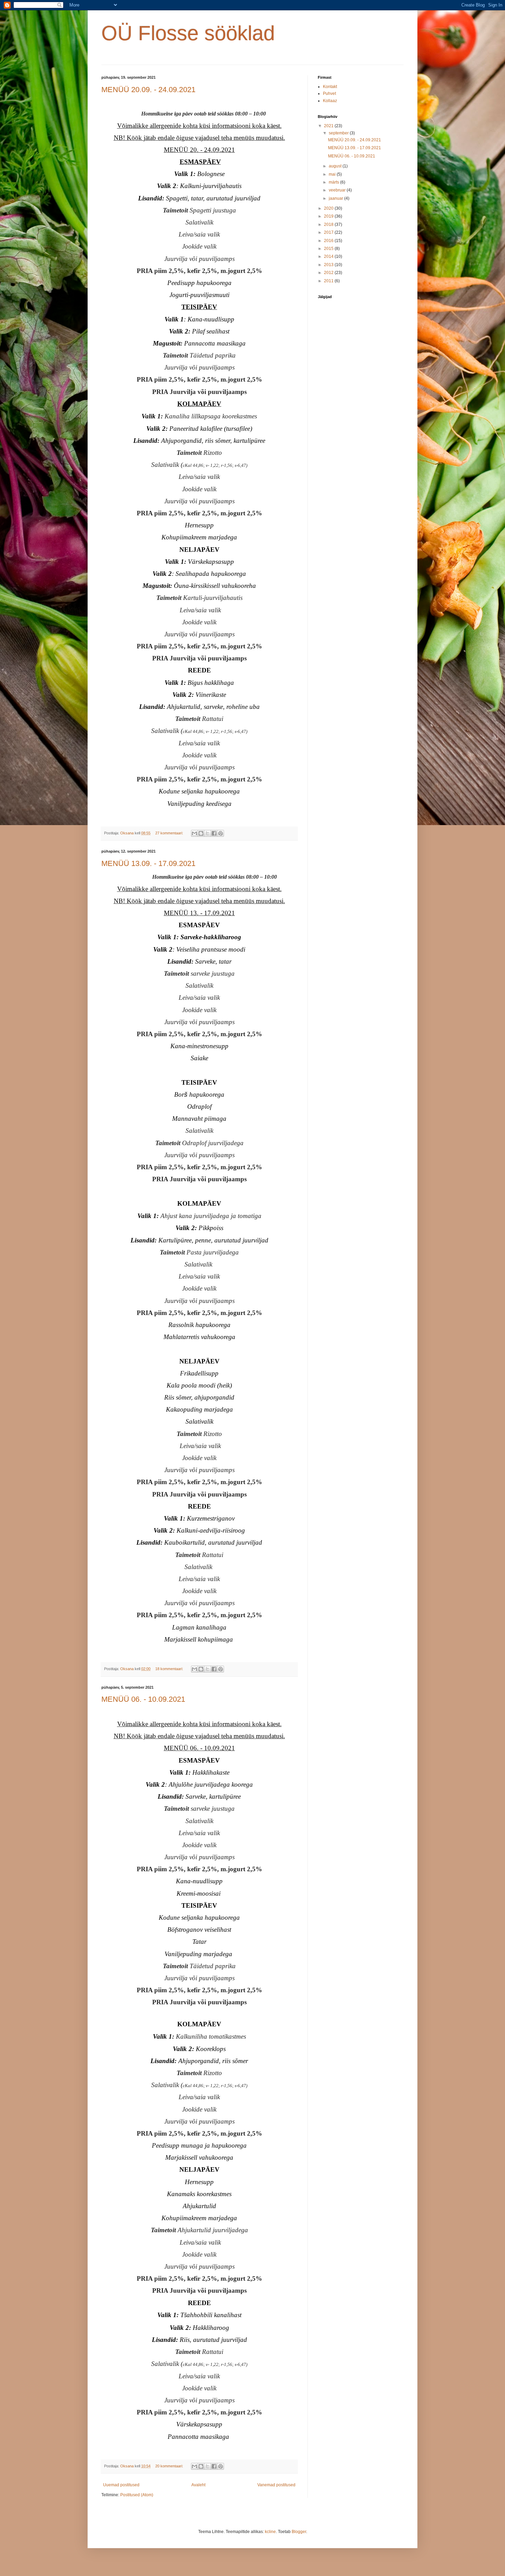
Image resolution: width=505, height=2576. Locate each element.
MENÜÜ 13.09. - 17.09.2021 (148, 863)
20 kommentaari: (170, 2466)
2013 (329, 265)
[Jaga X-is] (207, 833)
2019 (329, 216)
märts (334, 182)
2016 (329, 241)
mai (333, 174)
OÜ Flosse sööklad (188, 33)
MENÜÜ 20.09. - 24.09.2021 (148, 90)
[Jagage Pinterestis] (221, 833)
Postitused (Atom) (137, 2495)
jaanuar (336, 198)
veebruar (338, 190)
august (336, 166)
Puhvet (329, 94)
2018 (329, 224)
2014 (329, 256)
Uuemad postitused (121, 2485)
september (339, 133)
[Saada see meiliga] (194, 833)
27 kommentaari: (170, 833)
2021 (329, 126)
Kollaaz (330, 101)
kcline (270, 2532)
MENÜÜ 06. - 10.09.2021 (143, 1699)
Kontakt (330, 87)
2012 (329, 273)
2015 (329, 249)
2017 (329, 232)
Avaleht (198, 2485)
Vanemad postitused (276, 2485)
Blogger (299, 2532)
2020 (329, 208)
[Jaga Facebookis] (214, 833)
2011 (329, 281)
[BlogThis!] (201, 833)
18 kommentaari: (170, 1669)
